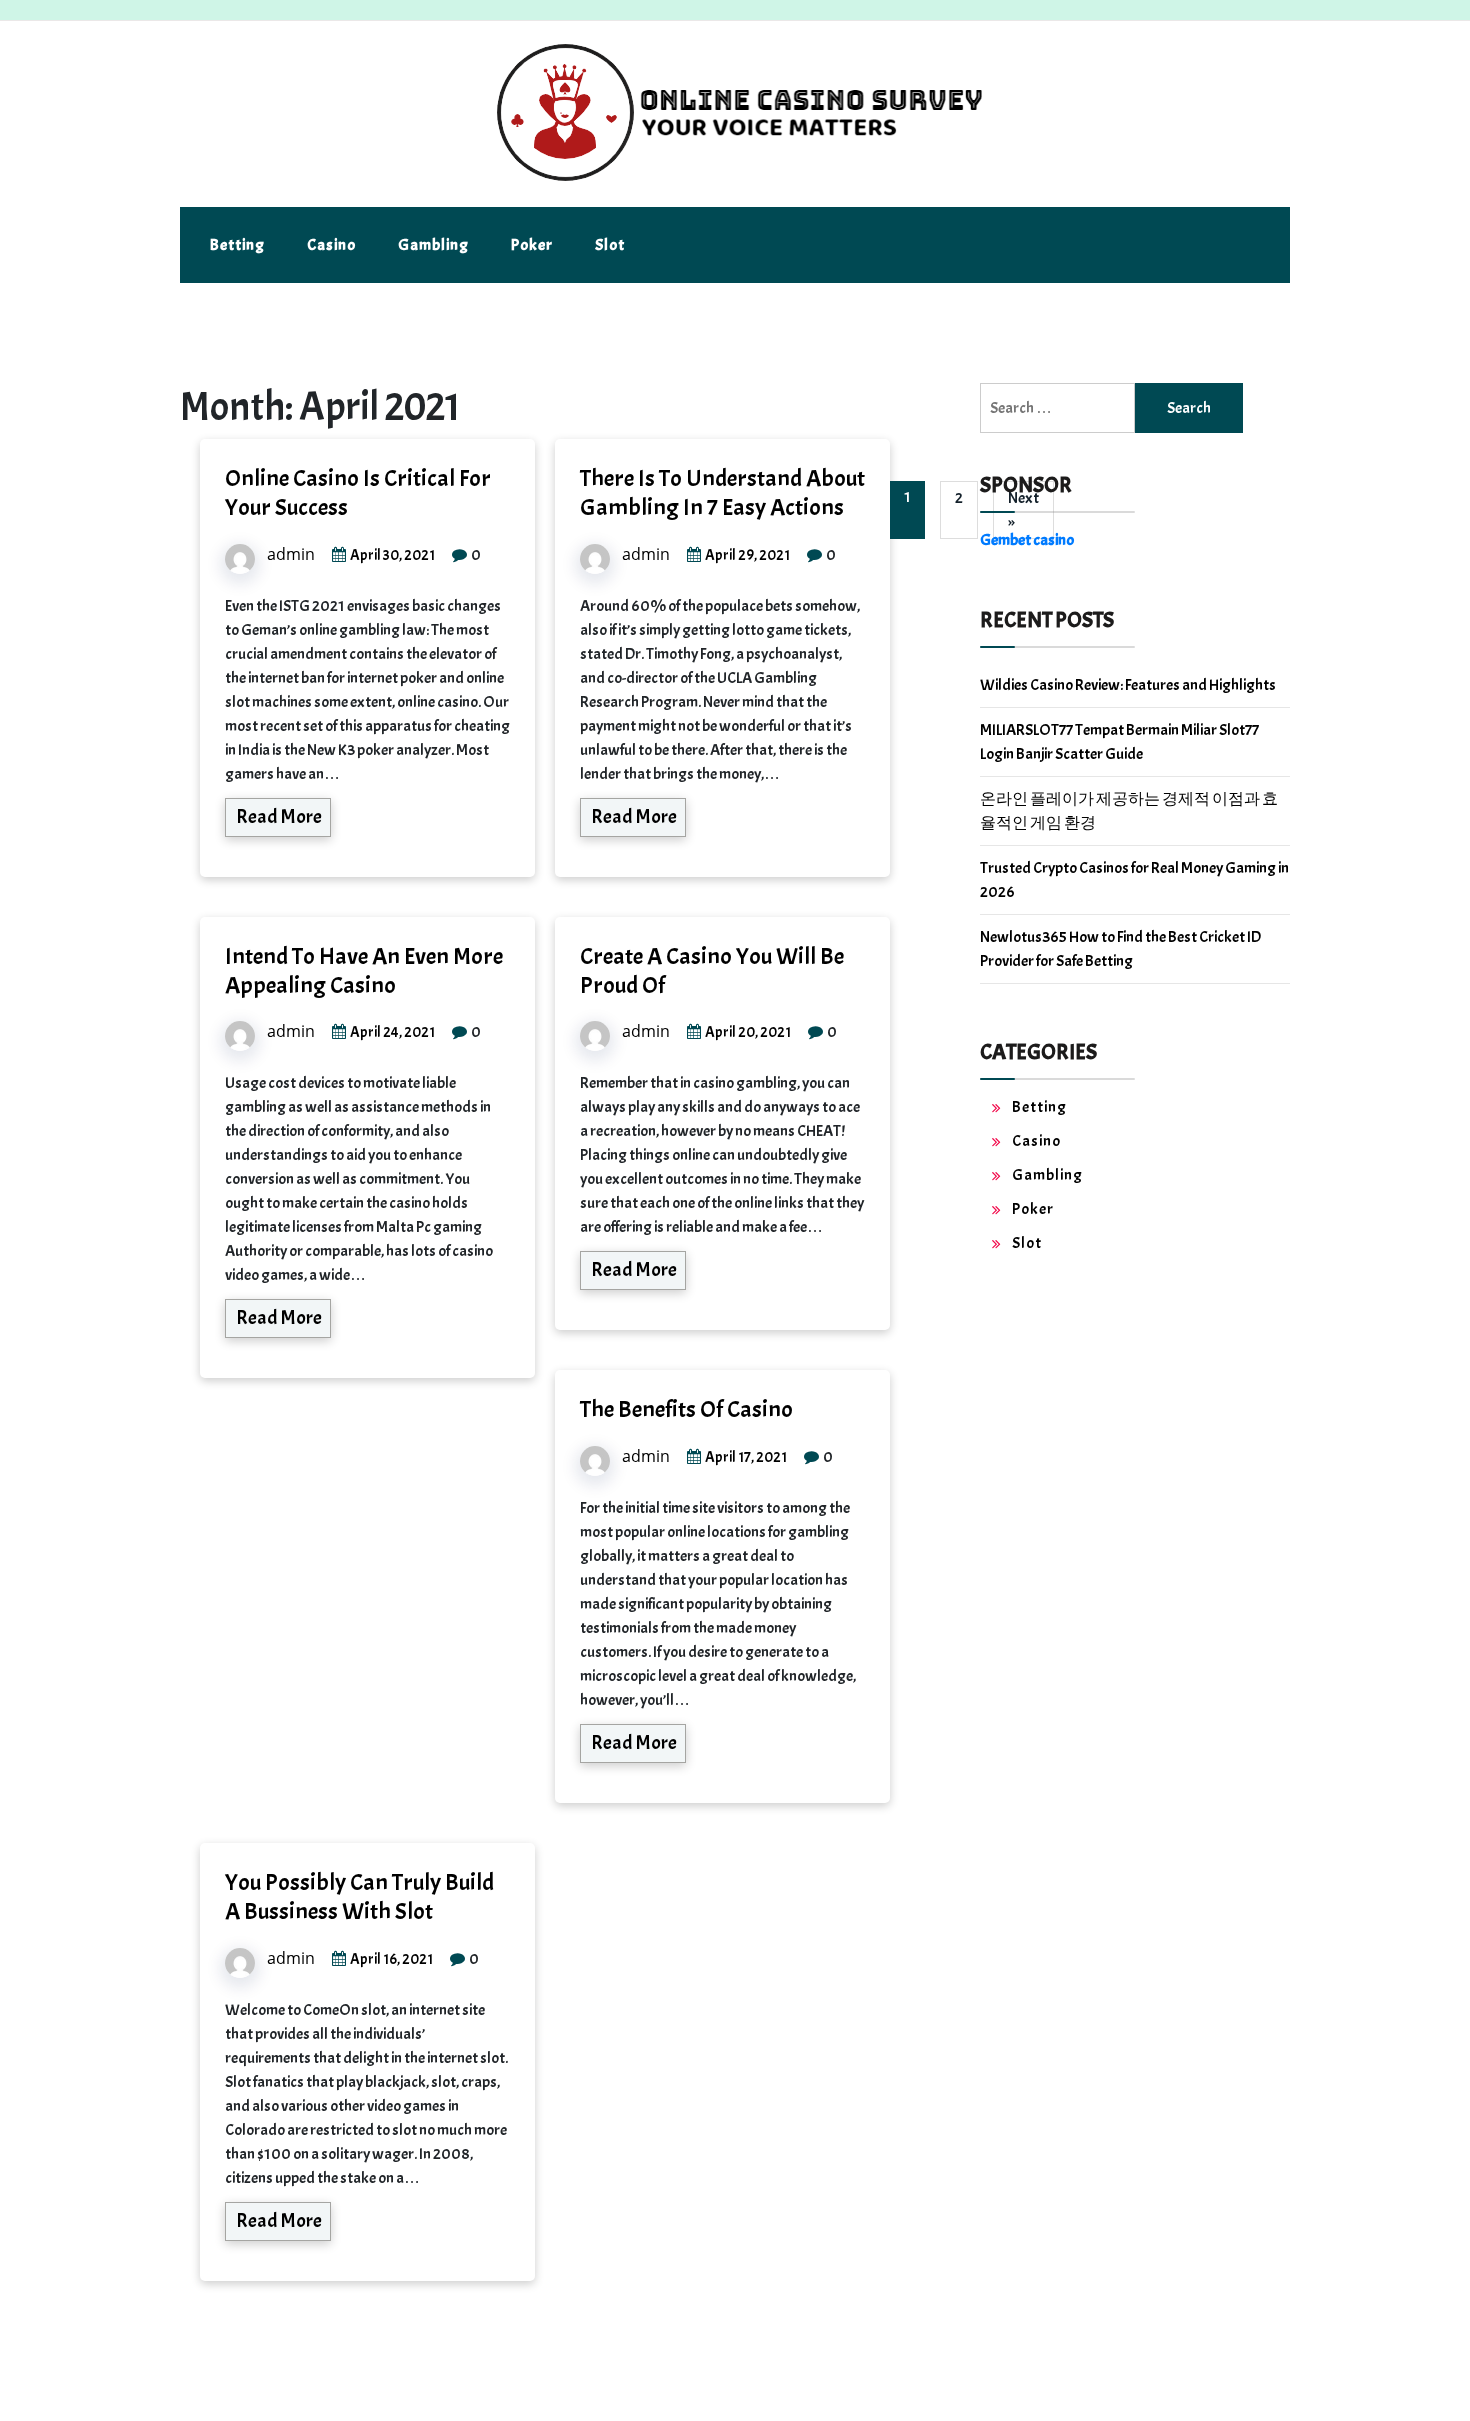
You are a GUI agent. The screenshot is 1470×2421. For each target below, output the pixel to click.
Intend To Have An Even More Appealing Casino (364, 970)
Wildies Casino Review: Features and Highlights (1128, 685)
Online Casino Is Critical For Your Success (358, 492)
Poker (532, 245)
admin (291, 554)
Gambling (433, 245)
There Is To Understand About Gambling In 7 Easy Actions (722, 492)
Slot (610, 245)
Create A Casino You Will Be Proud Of (712, 970)
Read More (279, 816)
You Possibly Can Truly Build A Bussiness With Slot (359, 1896)
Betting (237, 245)
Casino (331, 245)
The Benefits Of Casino (686, 1409)
